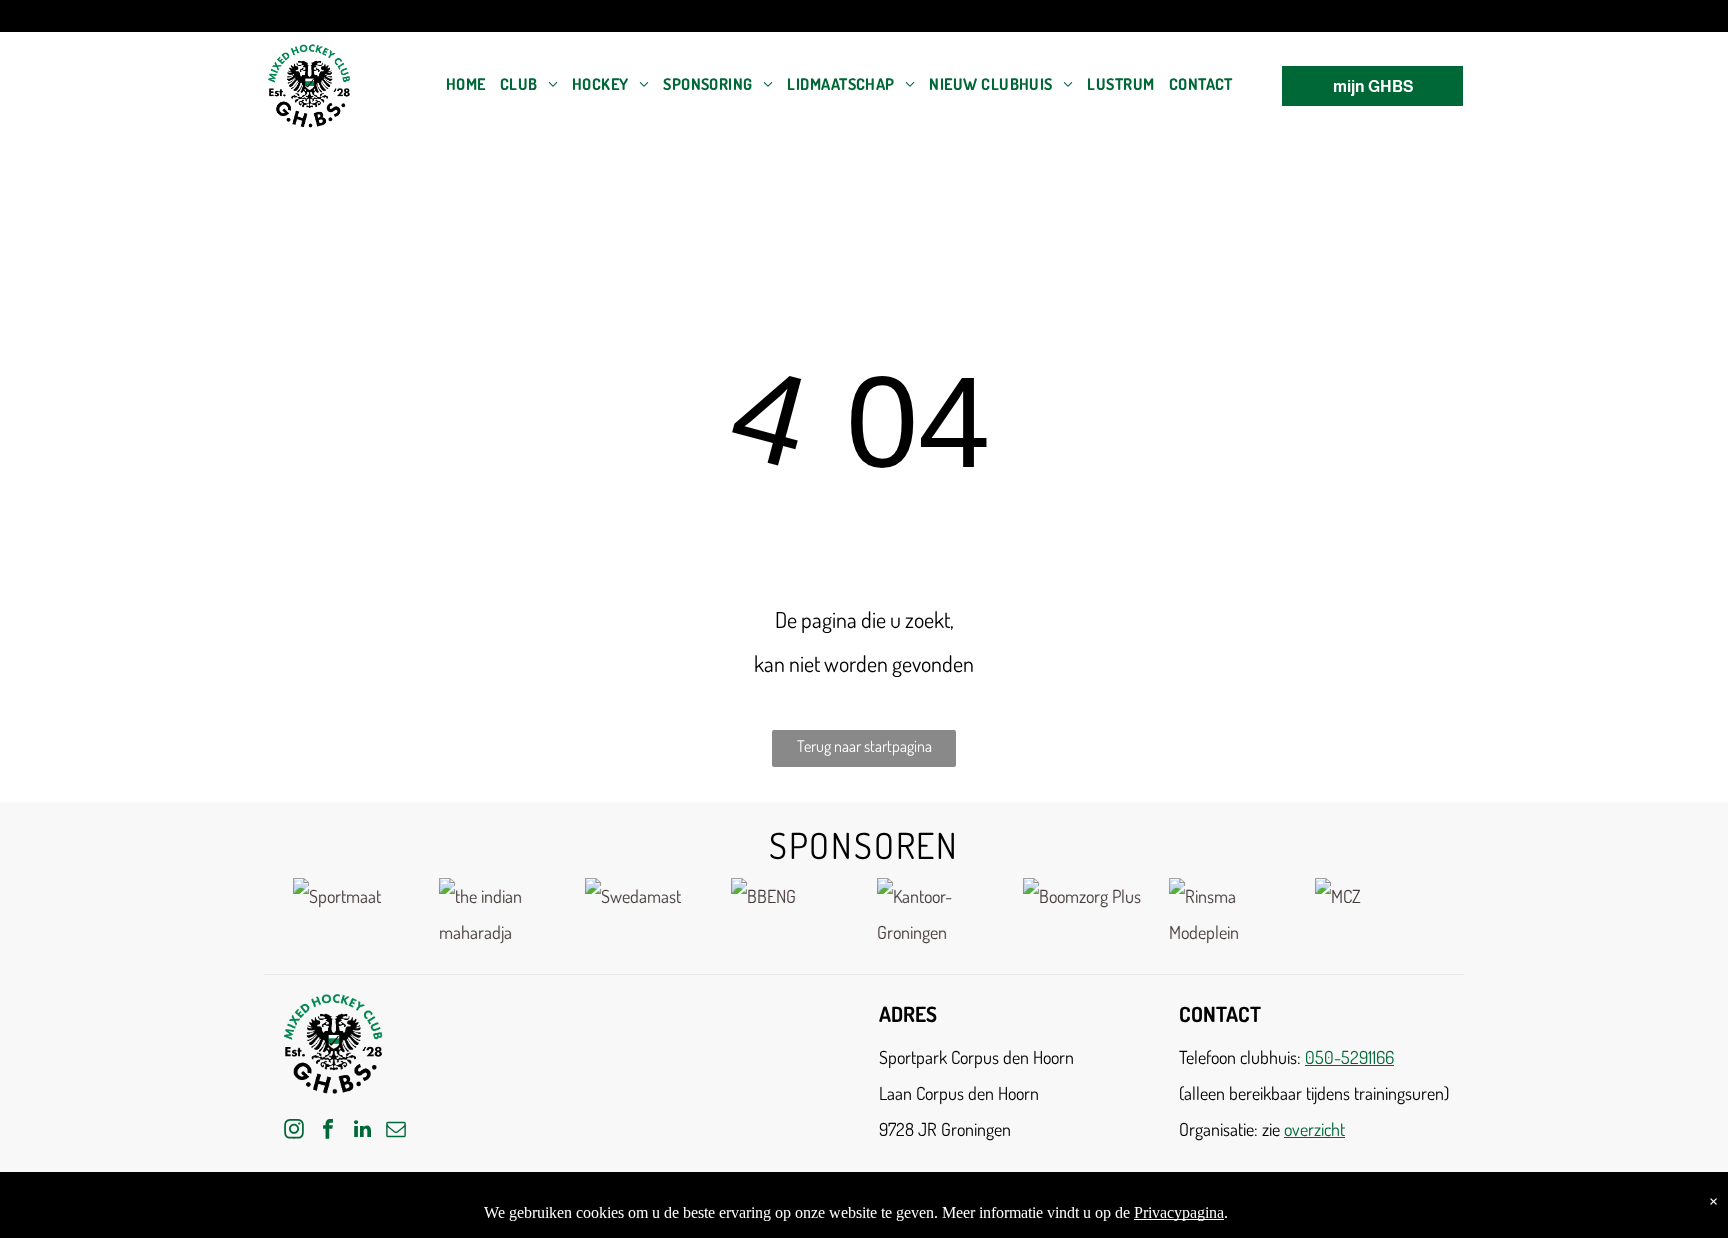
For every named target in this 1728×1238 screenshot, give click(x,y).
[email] (396, 1131)
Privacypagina (1179, 1212)
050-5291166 (1349, 1057)
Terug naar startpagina (864, 746)
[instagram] (294, 1131)
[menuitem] (466, 84)
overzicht (1314, 1129)
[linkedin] (362, 1131)
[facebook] (328, 1131)
